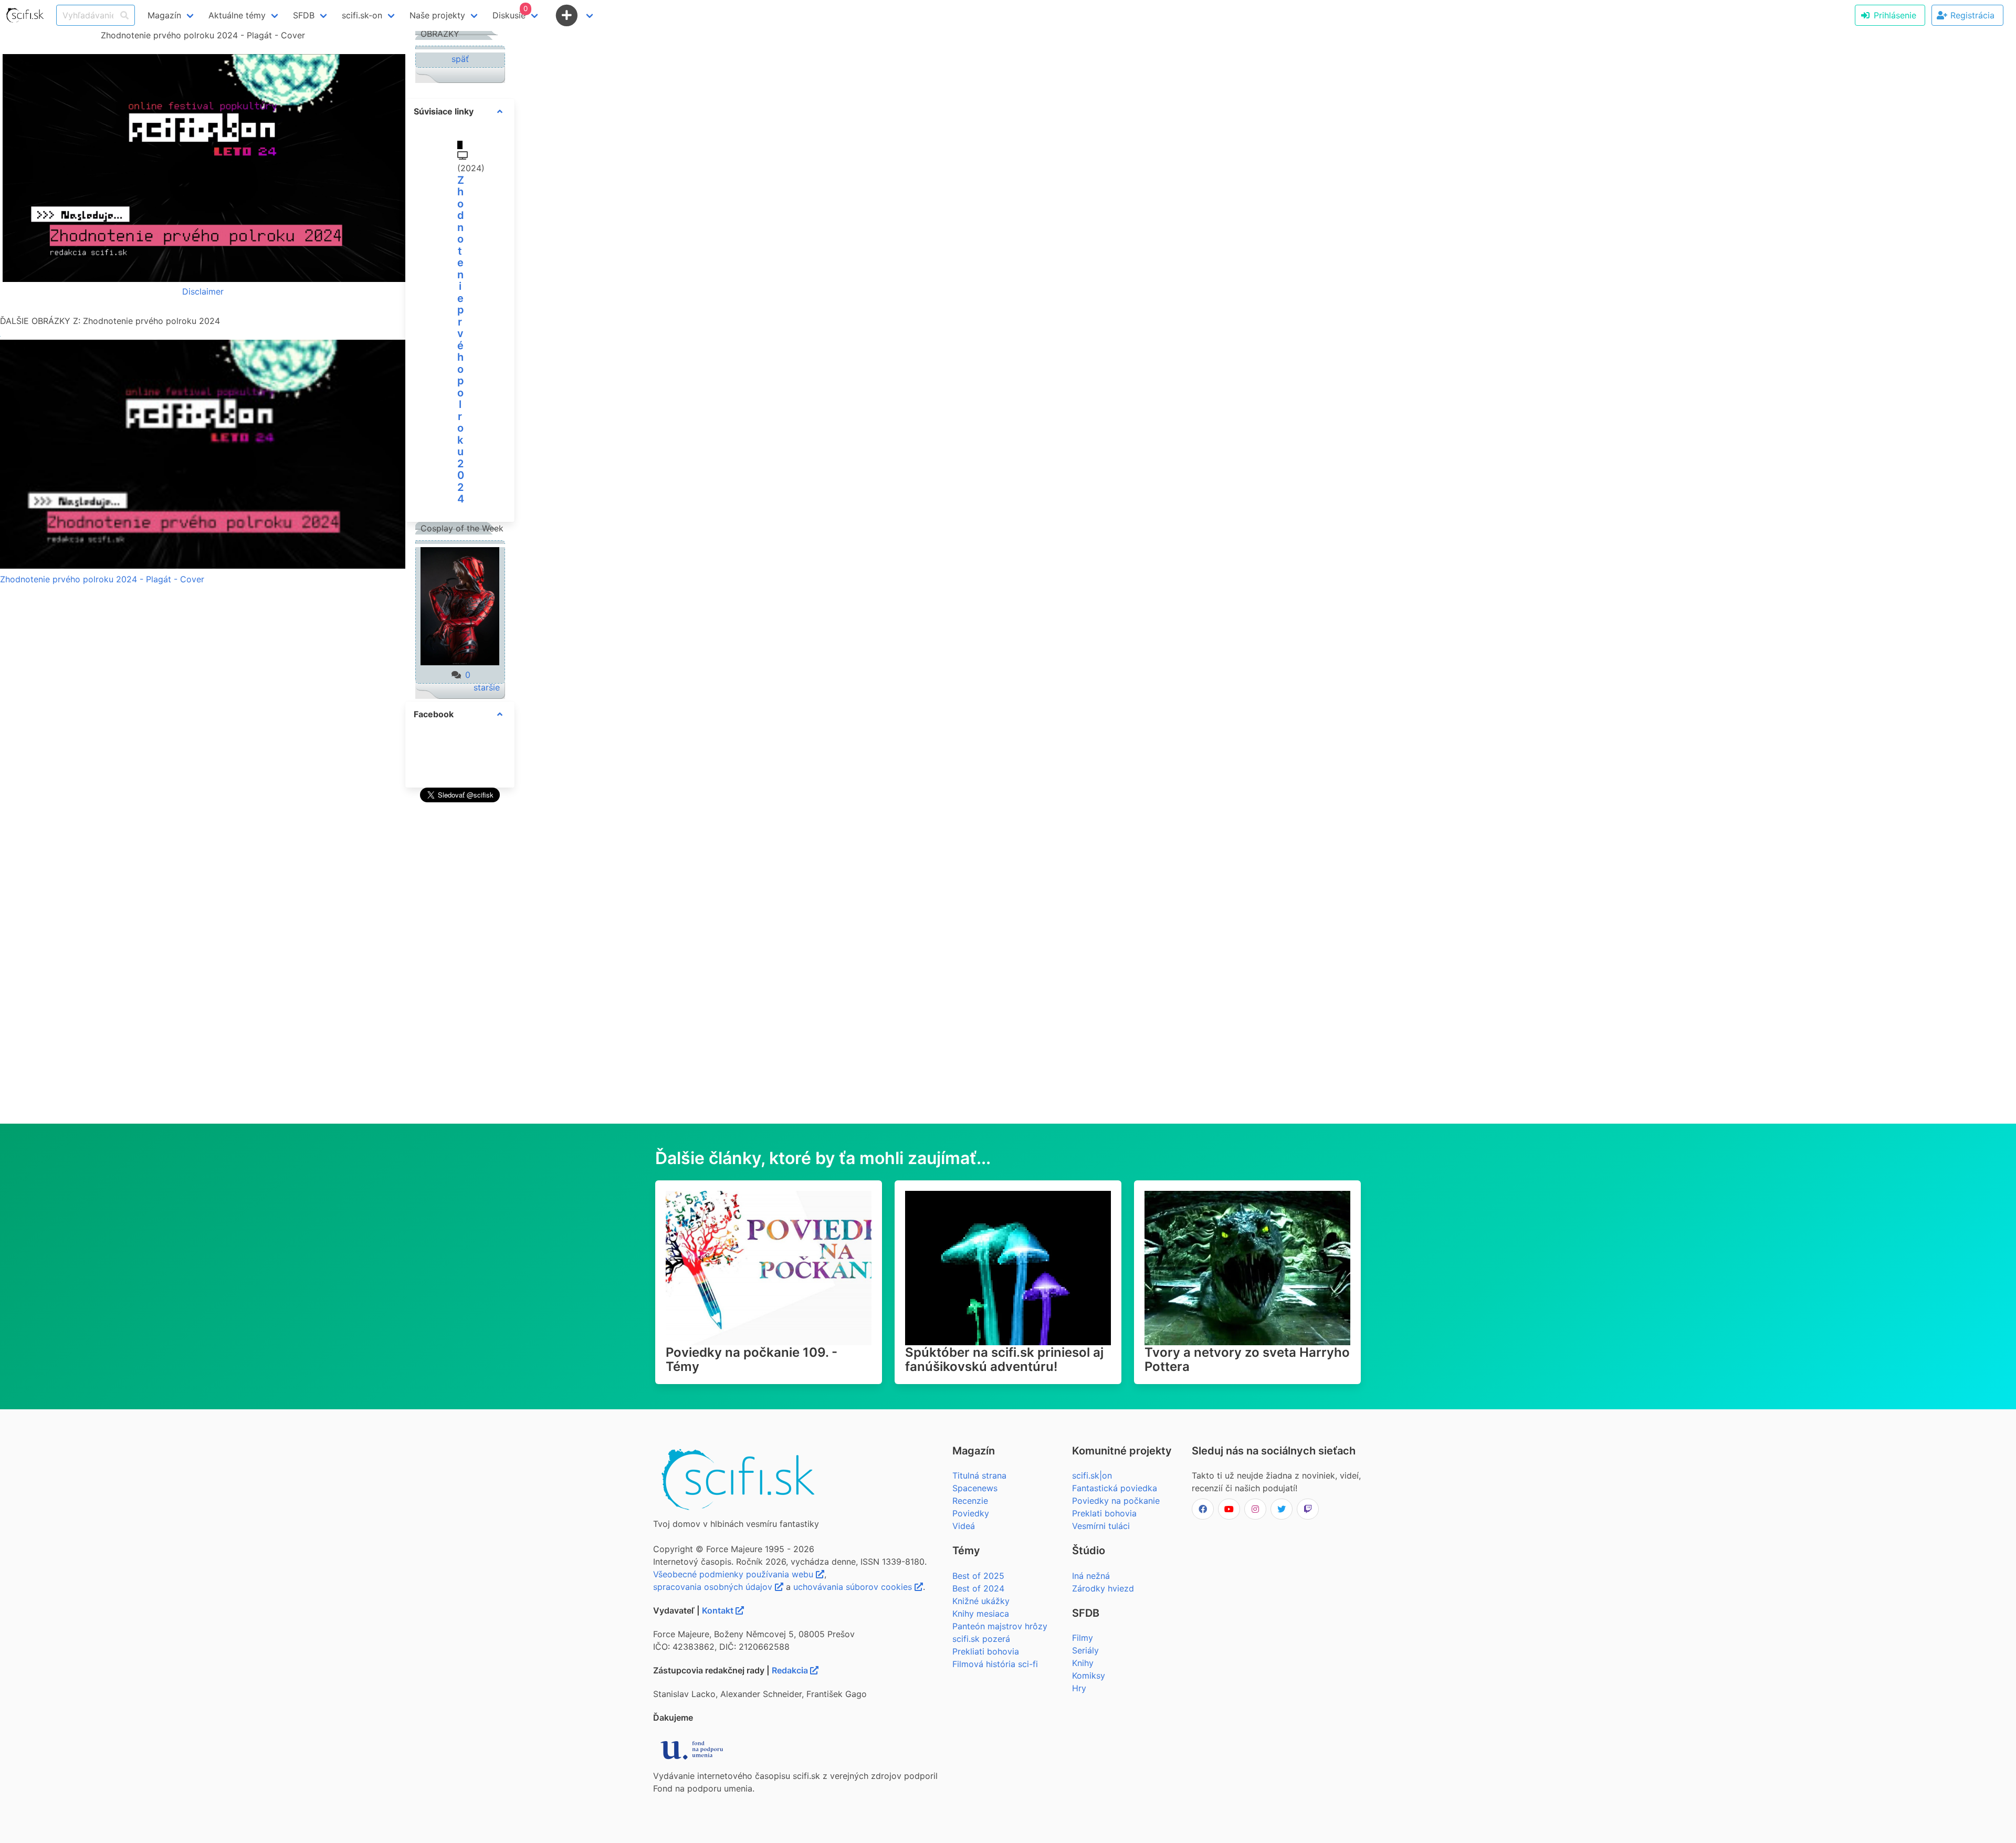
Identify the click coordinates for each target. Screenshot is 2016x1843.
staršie (487, 687)
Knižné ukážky (981, 1601)
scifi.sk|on (1092, 1475)
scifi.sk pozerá (981, 1639)
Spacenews (975, 1488)
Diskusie (510, 12)
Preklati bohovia (1104, 1513)
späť (460, 59)
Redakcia (791, 1670)
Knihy (1083, 1663)
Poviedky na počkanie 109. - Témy (752, 1359)
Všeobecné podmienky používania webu (734, 1574)
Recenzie (970, 1501)
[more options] (500, 111)
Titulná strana (979, 1475)
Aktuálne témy (237, 15)
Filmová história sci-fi (995, 1664)
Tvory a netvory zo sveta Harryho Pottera (1247, 1359)
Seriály (1085, 1650)
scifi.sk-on (362, 15)
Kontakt (719, 1610)
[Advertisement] (460, 963)
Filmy (1083, 1638)
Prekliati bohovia (986, 1651)
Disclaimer (203, 291)
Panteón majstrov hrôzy (1000, 1626)
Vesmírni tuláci (1101, 1526)
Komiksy (1089, 1676)
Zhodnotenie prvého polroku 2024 (461, 340)
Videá (964, 1526)
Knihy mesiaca (981, 1614)
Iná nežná (1091, 1576)
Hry (1079, 1688)
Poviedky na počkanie (1116, 1501)
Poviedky (971, 1513)
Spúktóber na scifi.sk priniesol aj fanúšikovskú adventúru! (1004, 1359)
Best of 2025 (978, 1576)
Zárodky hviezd (1103, 1588)
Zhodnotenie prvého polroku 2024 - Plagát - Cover (102, 579)
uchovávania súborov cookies (854, 1587)
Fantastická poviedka (1115, 1488)
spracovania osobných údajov (714, 1587)
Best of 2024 (978, 1588)
